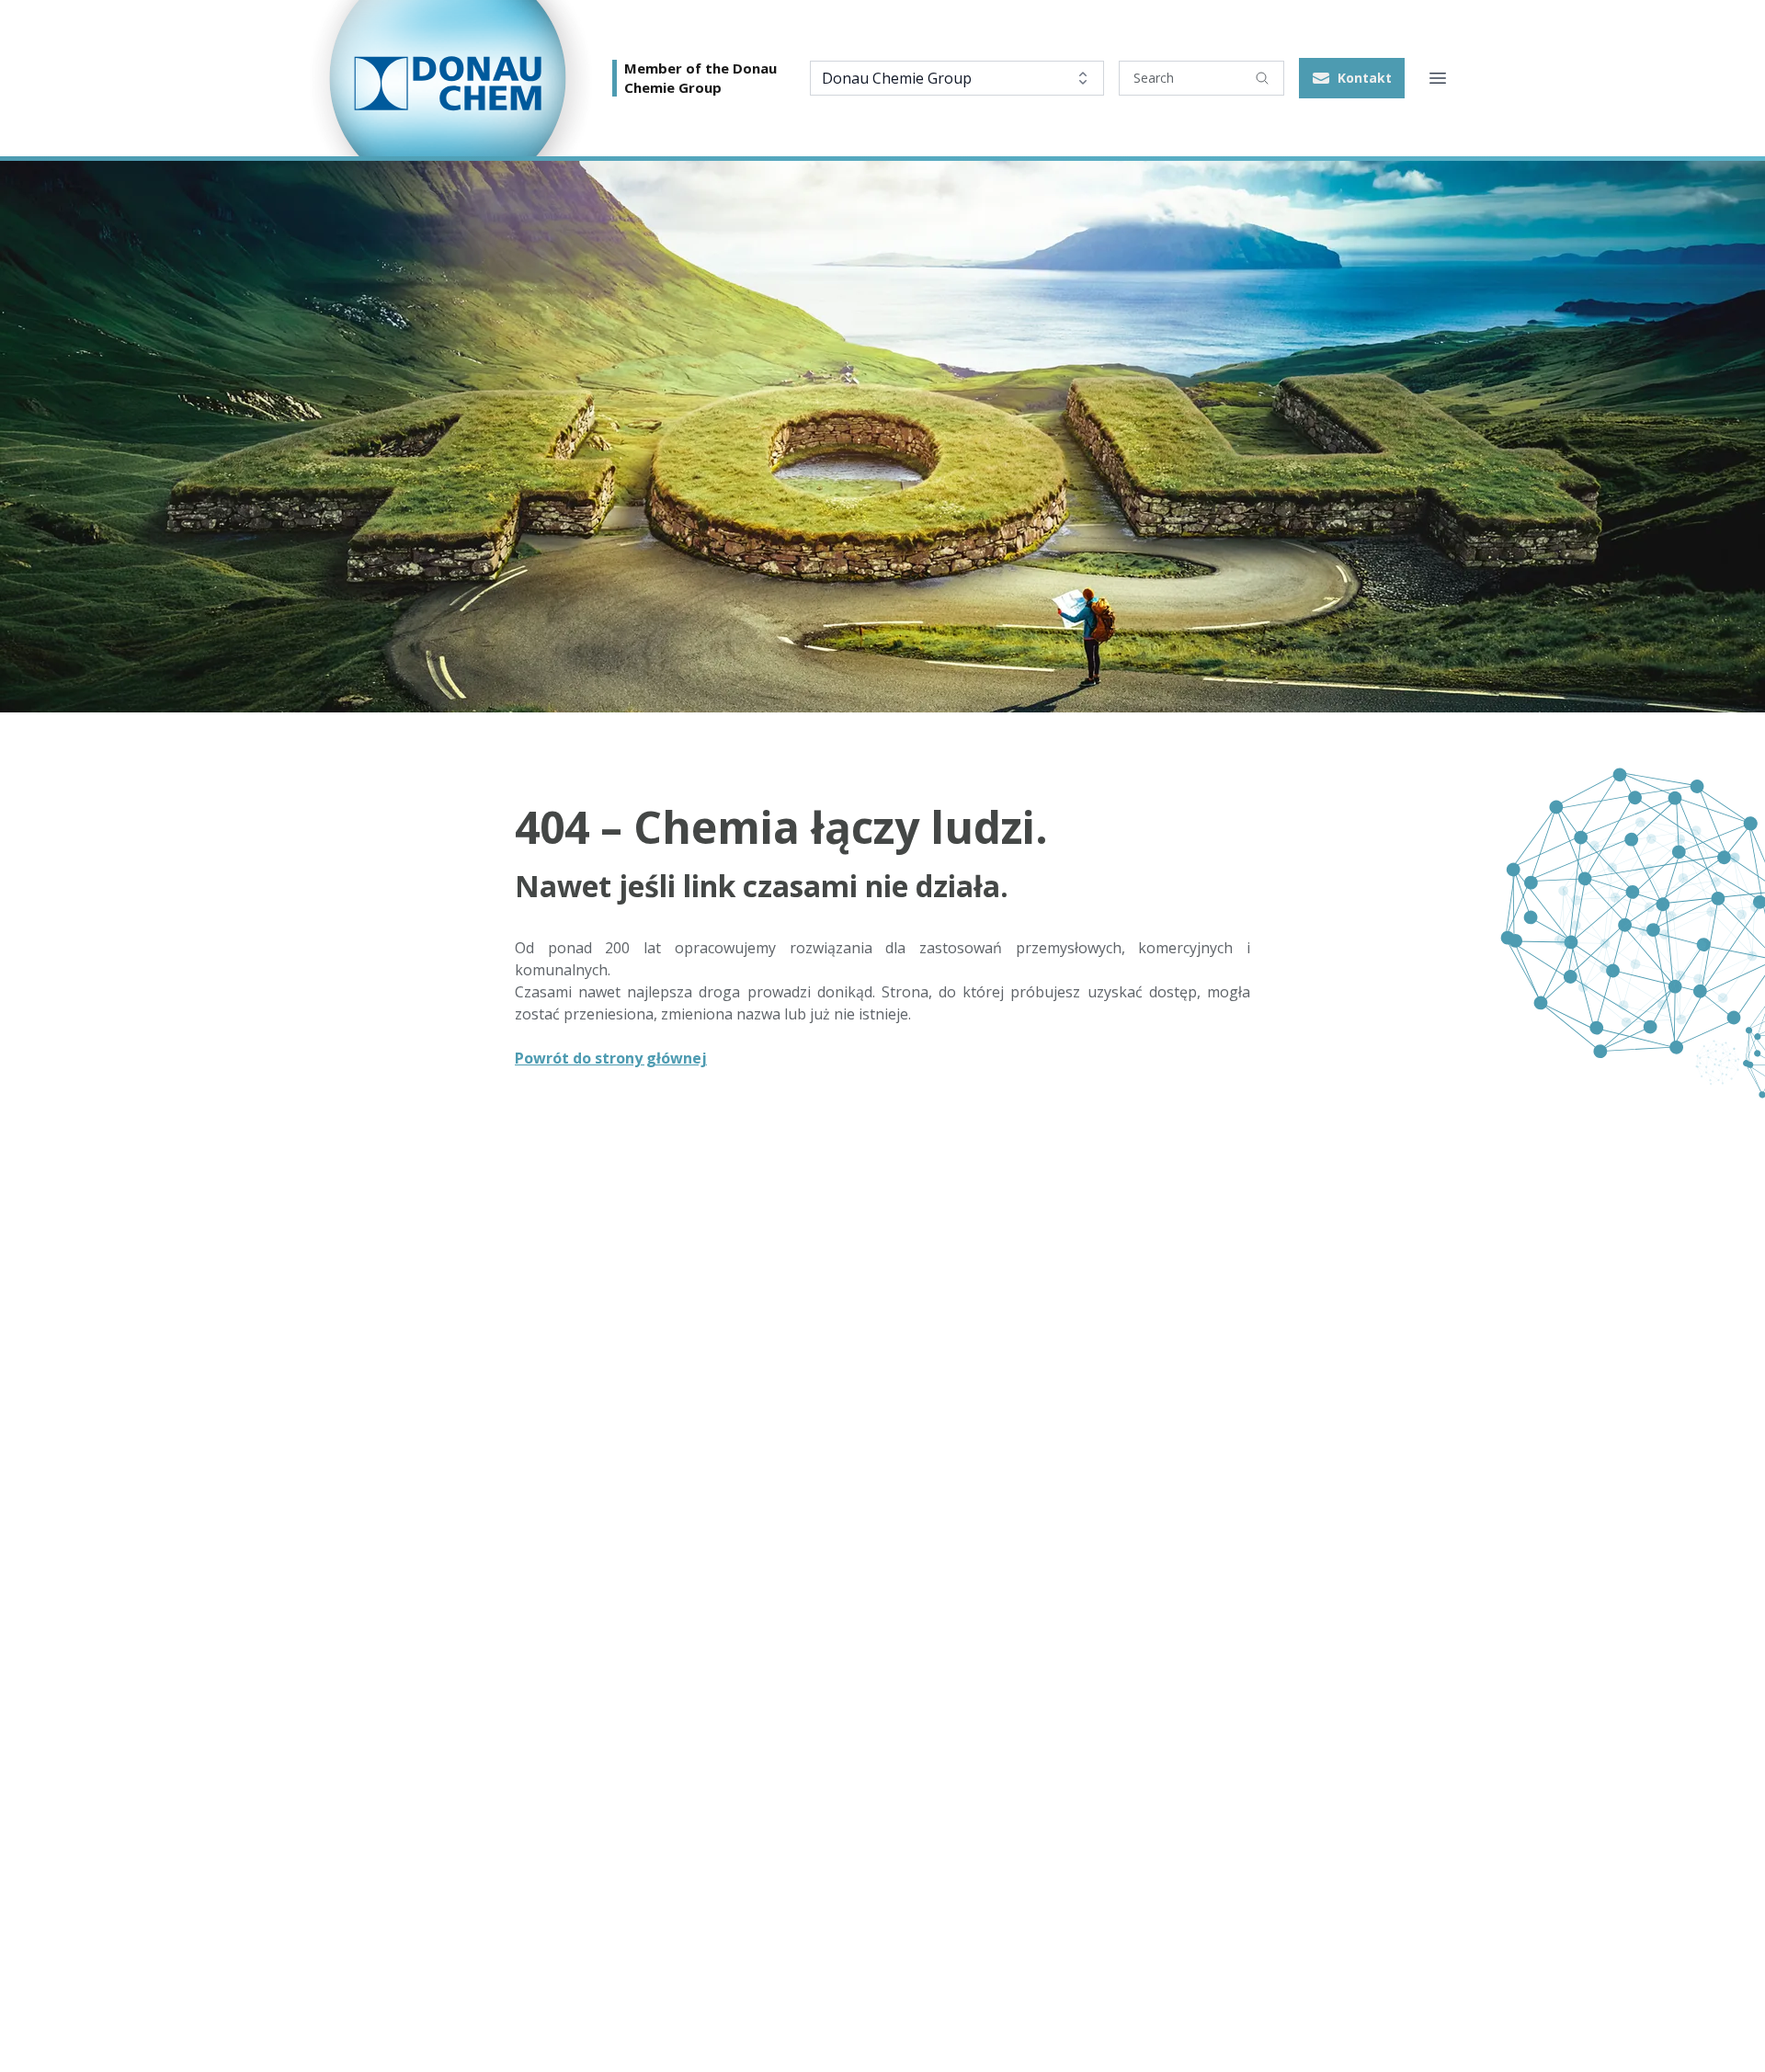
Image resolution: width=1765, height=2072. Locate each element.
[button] (1352, 78)
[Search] (1262, 78)
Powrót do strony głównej (611, 1058)
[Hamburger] (1438, 78)
